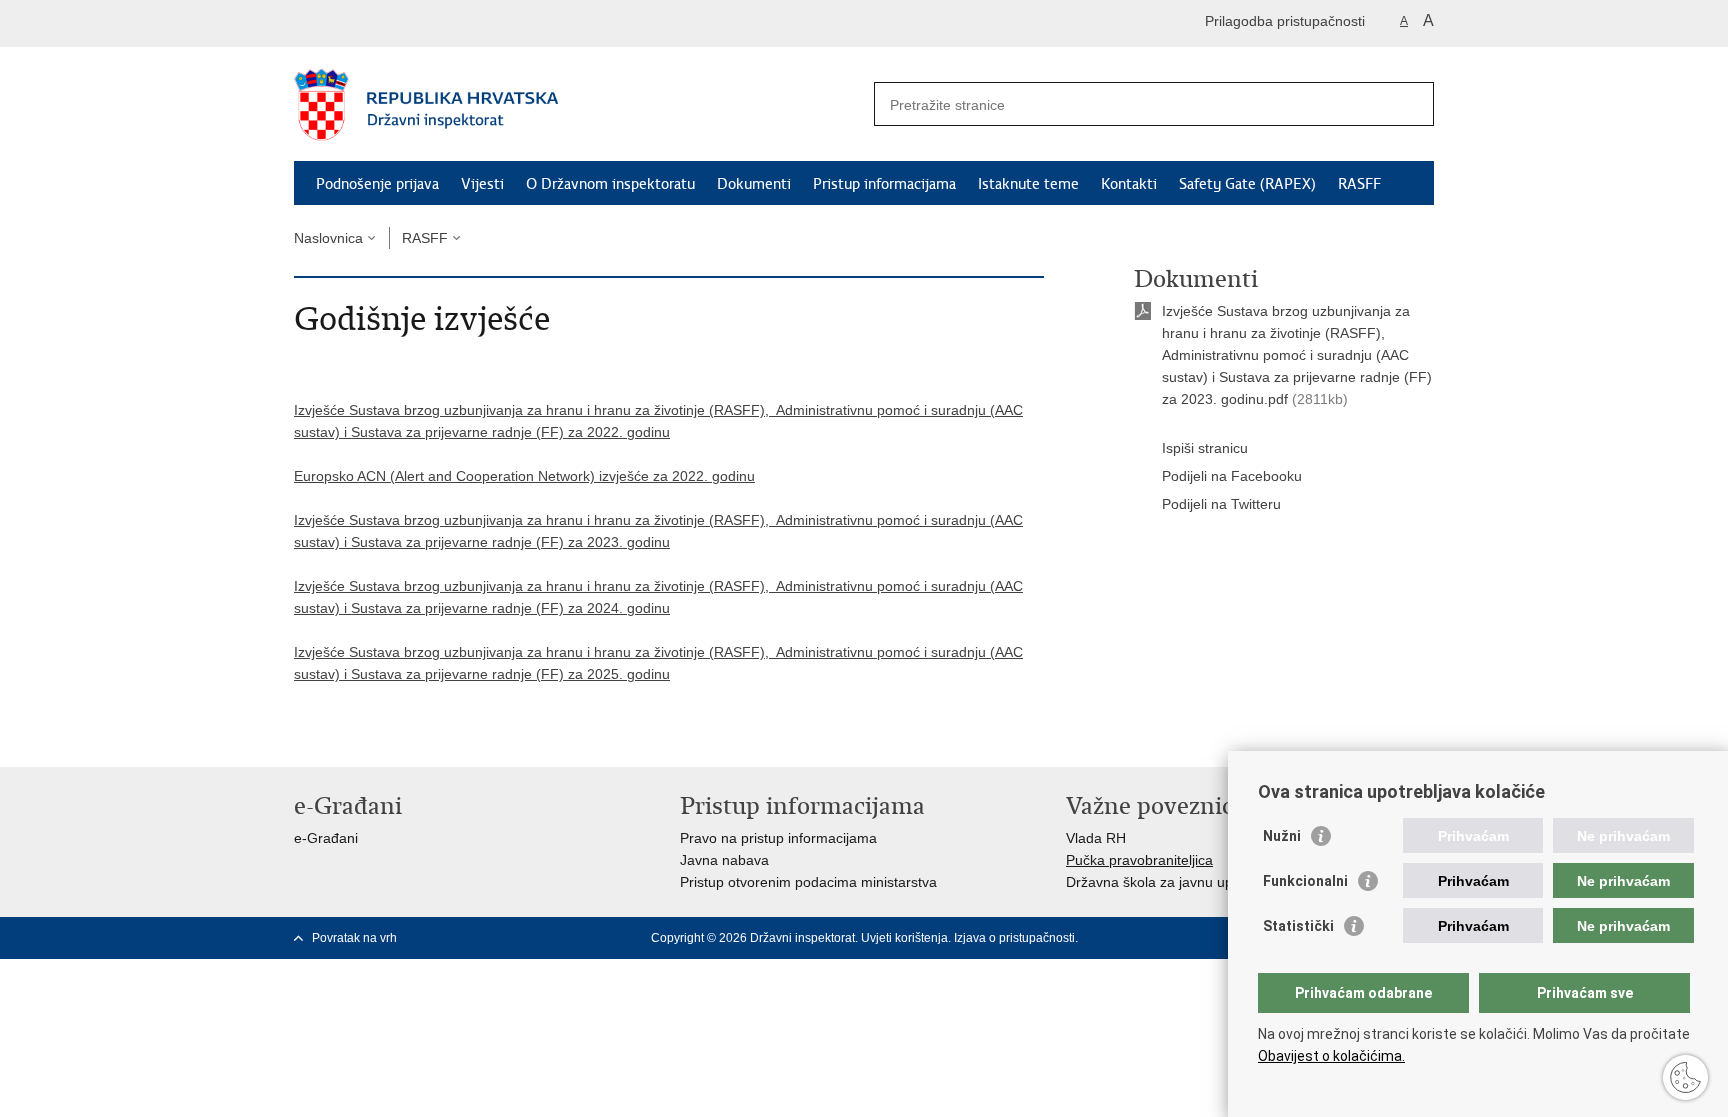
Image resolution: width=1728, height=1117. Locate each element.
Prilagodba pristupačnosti (1285, 21)
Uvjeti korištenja (904, 938)
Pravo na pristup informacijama (778, 838)
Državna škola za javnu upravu (1163, 882)
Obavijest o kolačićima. (1331, 1056)
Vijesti (482, 184)
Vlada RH (1096, 838)
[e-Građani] (379, 23)
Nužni (1282, 836)
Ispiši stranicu (1205, 448)
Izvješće (319, 410)
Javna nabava (724, 860)
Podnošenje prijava (377, 184)
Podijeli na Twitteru (1221, 504)
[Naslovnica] (579, 105)
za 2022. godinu (619, 432)
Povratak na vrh (354, 938)
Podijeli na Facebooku (1232, 476)
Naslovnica (328, 238)
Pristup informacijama (884, 184)
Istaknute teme (1028, 184)
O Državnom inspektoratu (610, 184)
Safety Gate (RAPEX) (1247, 184)
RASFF (1359, 184)
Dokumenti (754, 184)
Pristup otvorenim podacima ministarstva (808, 882)
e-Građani (326, 838)
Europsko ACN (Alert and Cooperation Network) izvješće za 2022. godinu (524, 476)
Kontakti (1129, 184)
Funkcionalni (1305, 881)
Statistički (1298, 926)
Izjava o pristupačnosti (1014, 938)
